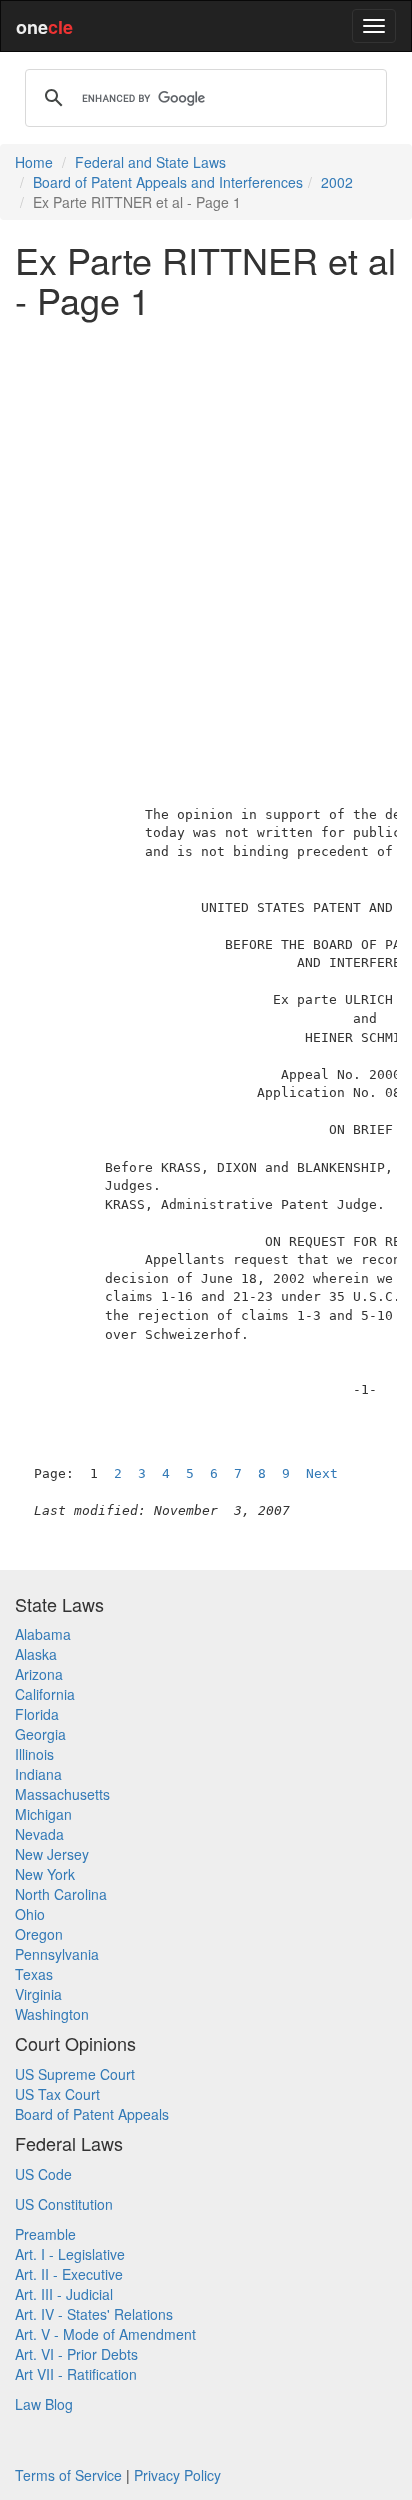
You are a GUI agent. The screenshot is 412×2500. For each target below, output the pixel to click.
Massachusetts (62, 1794)
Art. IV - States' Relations (94, 2314)
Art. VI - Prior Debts (76, 2354)
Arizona (39, 1674)
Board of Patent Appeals (92, 2114)
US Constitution (64, 2204)
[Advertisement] (206, 539)
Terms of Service (68, 2475)
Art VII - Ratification (76, 2374)
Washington (52, 2014)
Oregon (39, 1934)
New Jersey (52, 1854)
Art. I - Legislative (70, 2254)
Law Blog (44, 2404)
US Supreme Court (75, 2074)
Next (322, 1473)
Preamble (45, 2234)
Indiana (38, 1774)
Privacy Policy (177, 2475)
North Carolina (61, 1894)
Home (34, 162)
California (45, 1694)
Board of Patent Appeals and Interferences (168, 182)
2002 (337, 182)
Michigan (43, 1814)
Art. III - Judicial (64, 2294)
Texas (34, 1974)
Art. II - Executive (69, 2274)
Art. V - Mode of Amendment (105, 2334)
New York (45, 1874)
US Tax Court (57, 2094)
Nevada (39, 1834)
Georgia (40, 1734)
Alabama (43, 1634)
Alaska (36, 1654)
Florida (37, 1714)
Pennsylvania (57, 1954)
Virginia (38, 1994)
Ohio (30, 1914)
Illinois (34, 1754)
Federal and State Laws (150, 162)
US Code (43, 2174)
